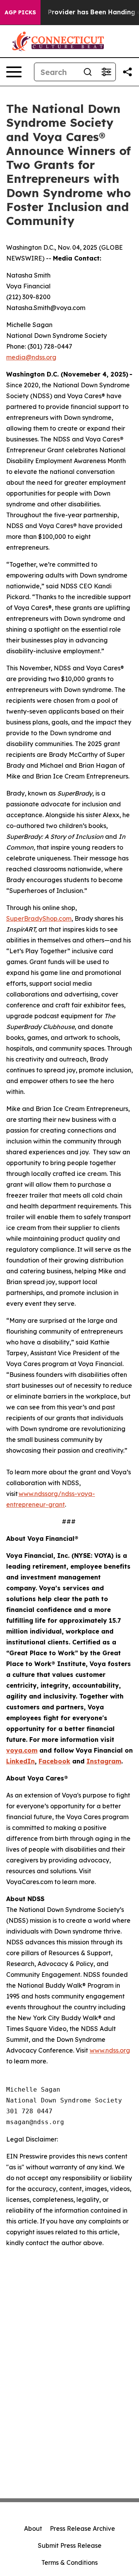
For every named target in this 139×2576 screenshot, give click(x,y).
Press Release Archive (82, 2528)
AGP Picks (20, 12)
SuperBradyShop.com (39, 918)
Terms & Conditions (69, 2562)
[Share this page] (127, 72)
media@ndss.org (31, 357)
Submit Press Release (70, 2545)
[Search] (88, 72)
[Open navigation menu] (14, 72)
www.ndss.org (110, 2050)
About (33, 2528)
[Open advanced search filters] (106, 72)
